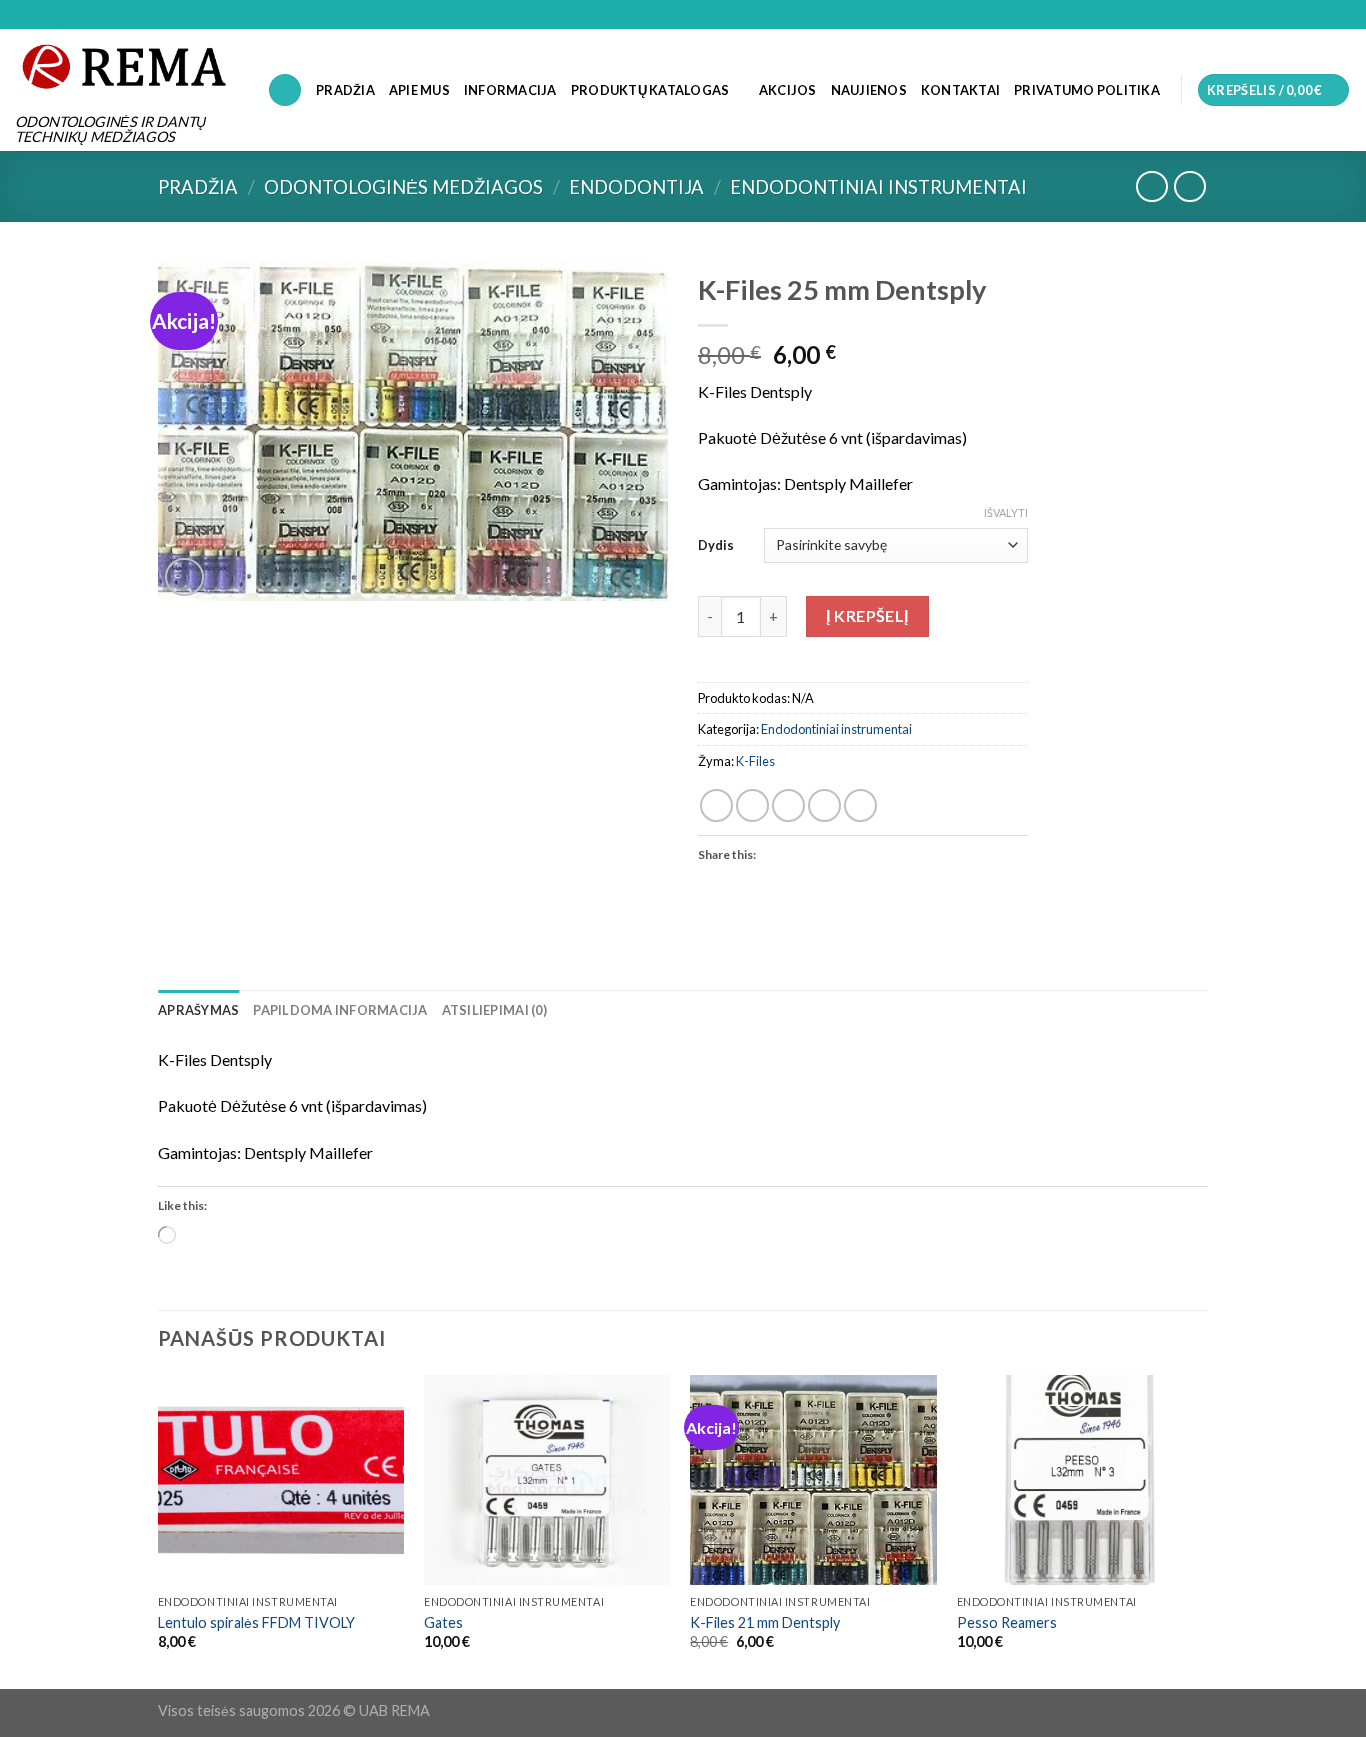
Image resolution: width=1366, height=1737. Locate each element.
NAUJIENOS (869, 90)
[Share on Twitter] (752, 805)
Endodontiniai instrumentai (878, 187)
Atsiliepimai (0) (494, 1010)
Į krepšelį (867, 615)
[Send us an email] (1341, 15)
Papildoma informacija (340, 1010)
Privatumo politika (1087, 90)
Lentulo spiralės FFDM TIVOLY (256, 1622)
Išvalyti (1006, 512)
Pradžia (198, 187)
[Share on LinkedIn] (860, 805)
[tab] (198, 1010)
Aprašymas (198, 1010)
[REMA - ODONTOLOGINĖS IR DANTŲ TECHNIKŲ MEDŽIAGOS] (126, 66)
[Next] (1202, 1530)
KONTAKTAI (960, 90)
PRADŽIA (345, 90)
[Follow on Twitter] (1322, 15)
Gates (443, 1622)
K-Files (755, 761)
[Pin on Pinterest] (824, 805)
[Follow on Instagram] (1303, 15)
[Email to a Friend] (788, 805)
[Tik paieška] (285, 90)
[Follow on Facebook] (1284, 15)
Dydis (716, 545)
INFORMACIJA (510, 90)
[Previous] (159, 1530)
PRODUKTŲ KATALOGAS (650, 90)
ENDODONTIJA (636, 187)
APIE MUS (419, 90)
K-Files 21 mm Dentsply (765, 1622)
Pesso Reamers (1007, 1622)
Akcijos (788, 90)
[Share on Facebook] (716, 805)
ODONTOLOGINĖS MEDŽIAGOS (403, 187)
